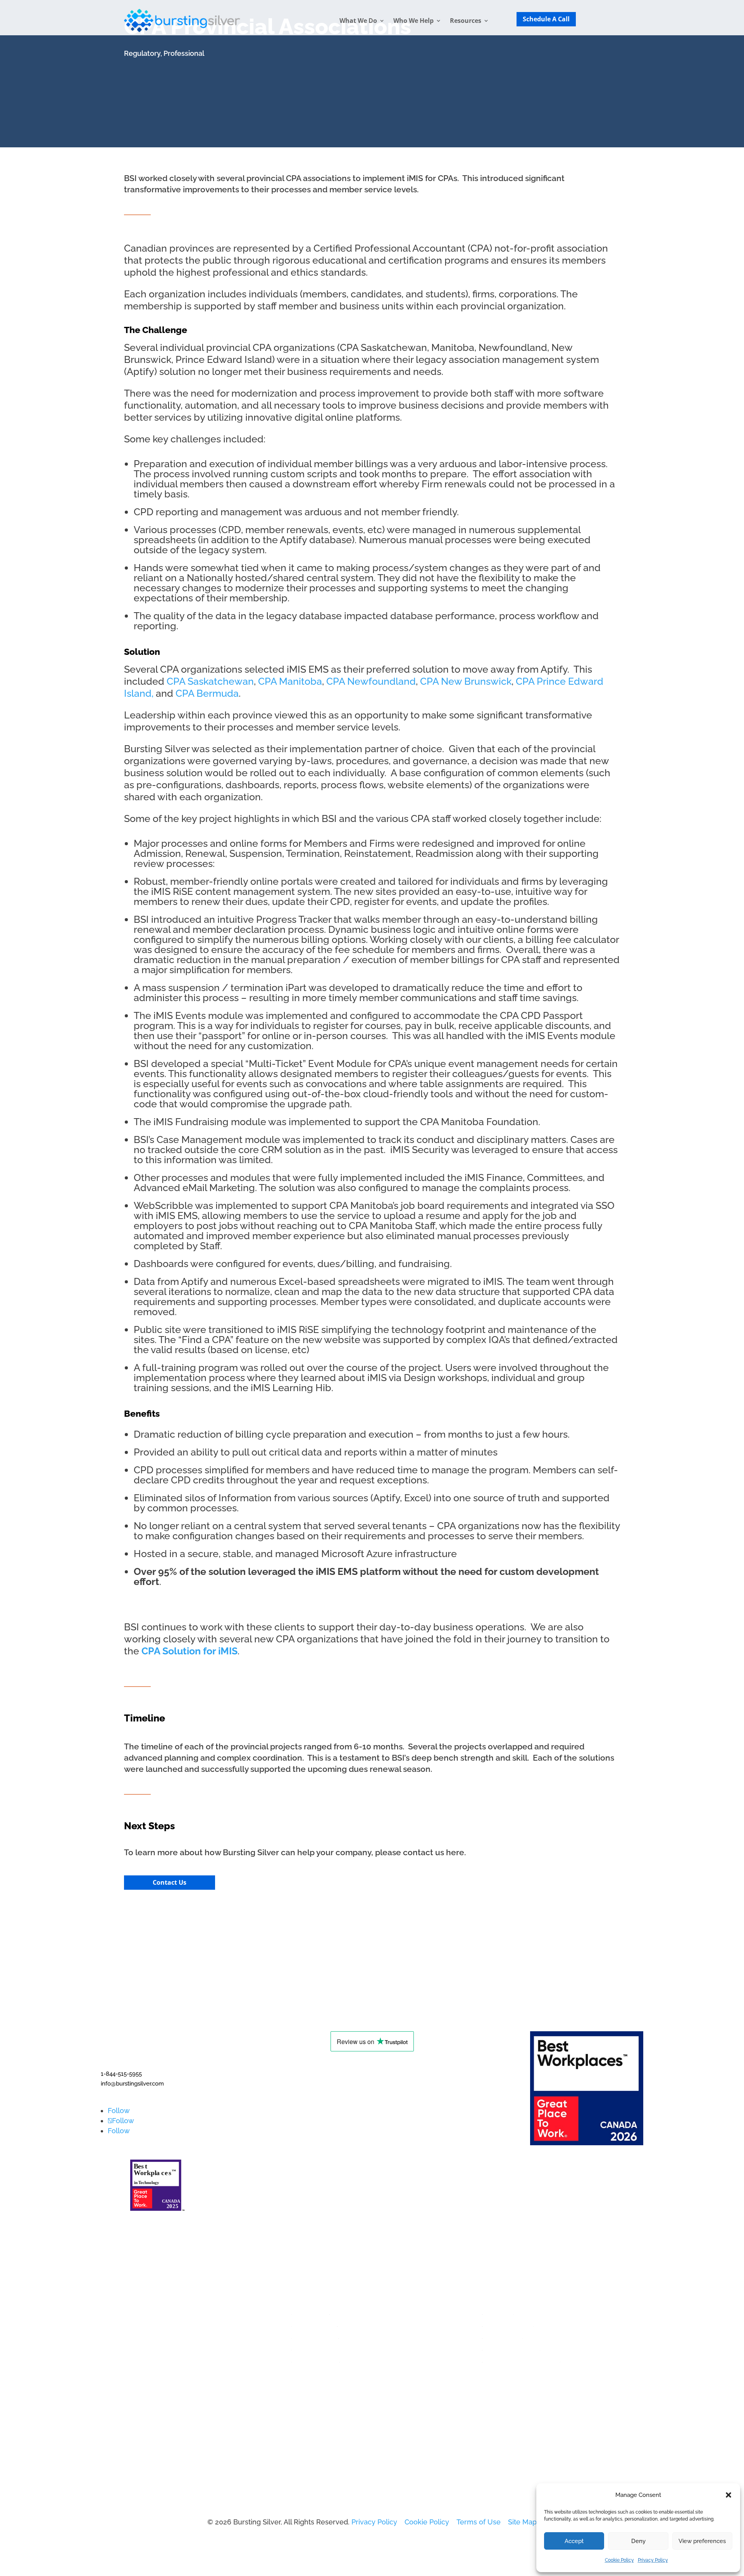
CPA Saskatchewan (210, 681)
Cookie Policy (619, 2560)
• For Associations (511, 2347)
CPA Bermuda (207, 693)
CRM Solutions (315, 2359)
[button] (728, 2495)
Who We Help (413, 21)
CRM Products (315, 2335)
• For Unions (503, 2335)
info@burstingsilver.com (132, 2084)
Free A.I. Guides (508, 2323)
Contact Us (170, 1882)
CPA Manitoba (290, 681)
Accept (574, 2541)
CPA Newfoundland (371, 681)
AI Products (310, 2311)
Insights (114, 2323)
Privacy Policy (653, 2560)
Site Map (522, 2522)
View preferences (702, 2541)
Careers (114, 2335)
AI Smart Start (314, 2323)
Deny (638, 2541)
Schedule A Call (546, 19)
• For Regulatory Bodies (521, 2359)
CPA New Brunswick (466, 681)
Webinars (498, 2311)
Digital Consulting (320, 2347)
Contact (114, 2311)
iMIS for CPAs (432, 178)
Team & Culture (126, 2347)
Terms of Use (479, 2522)
